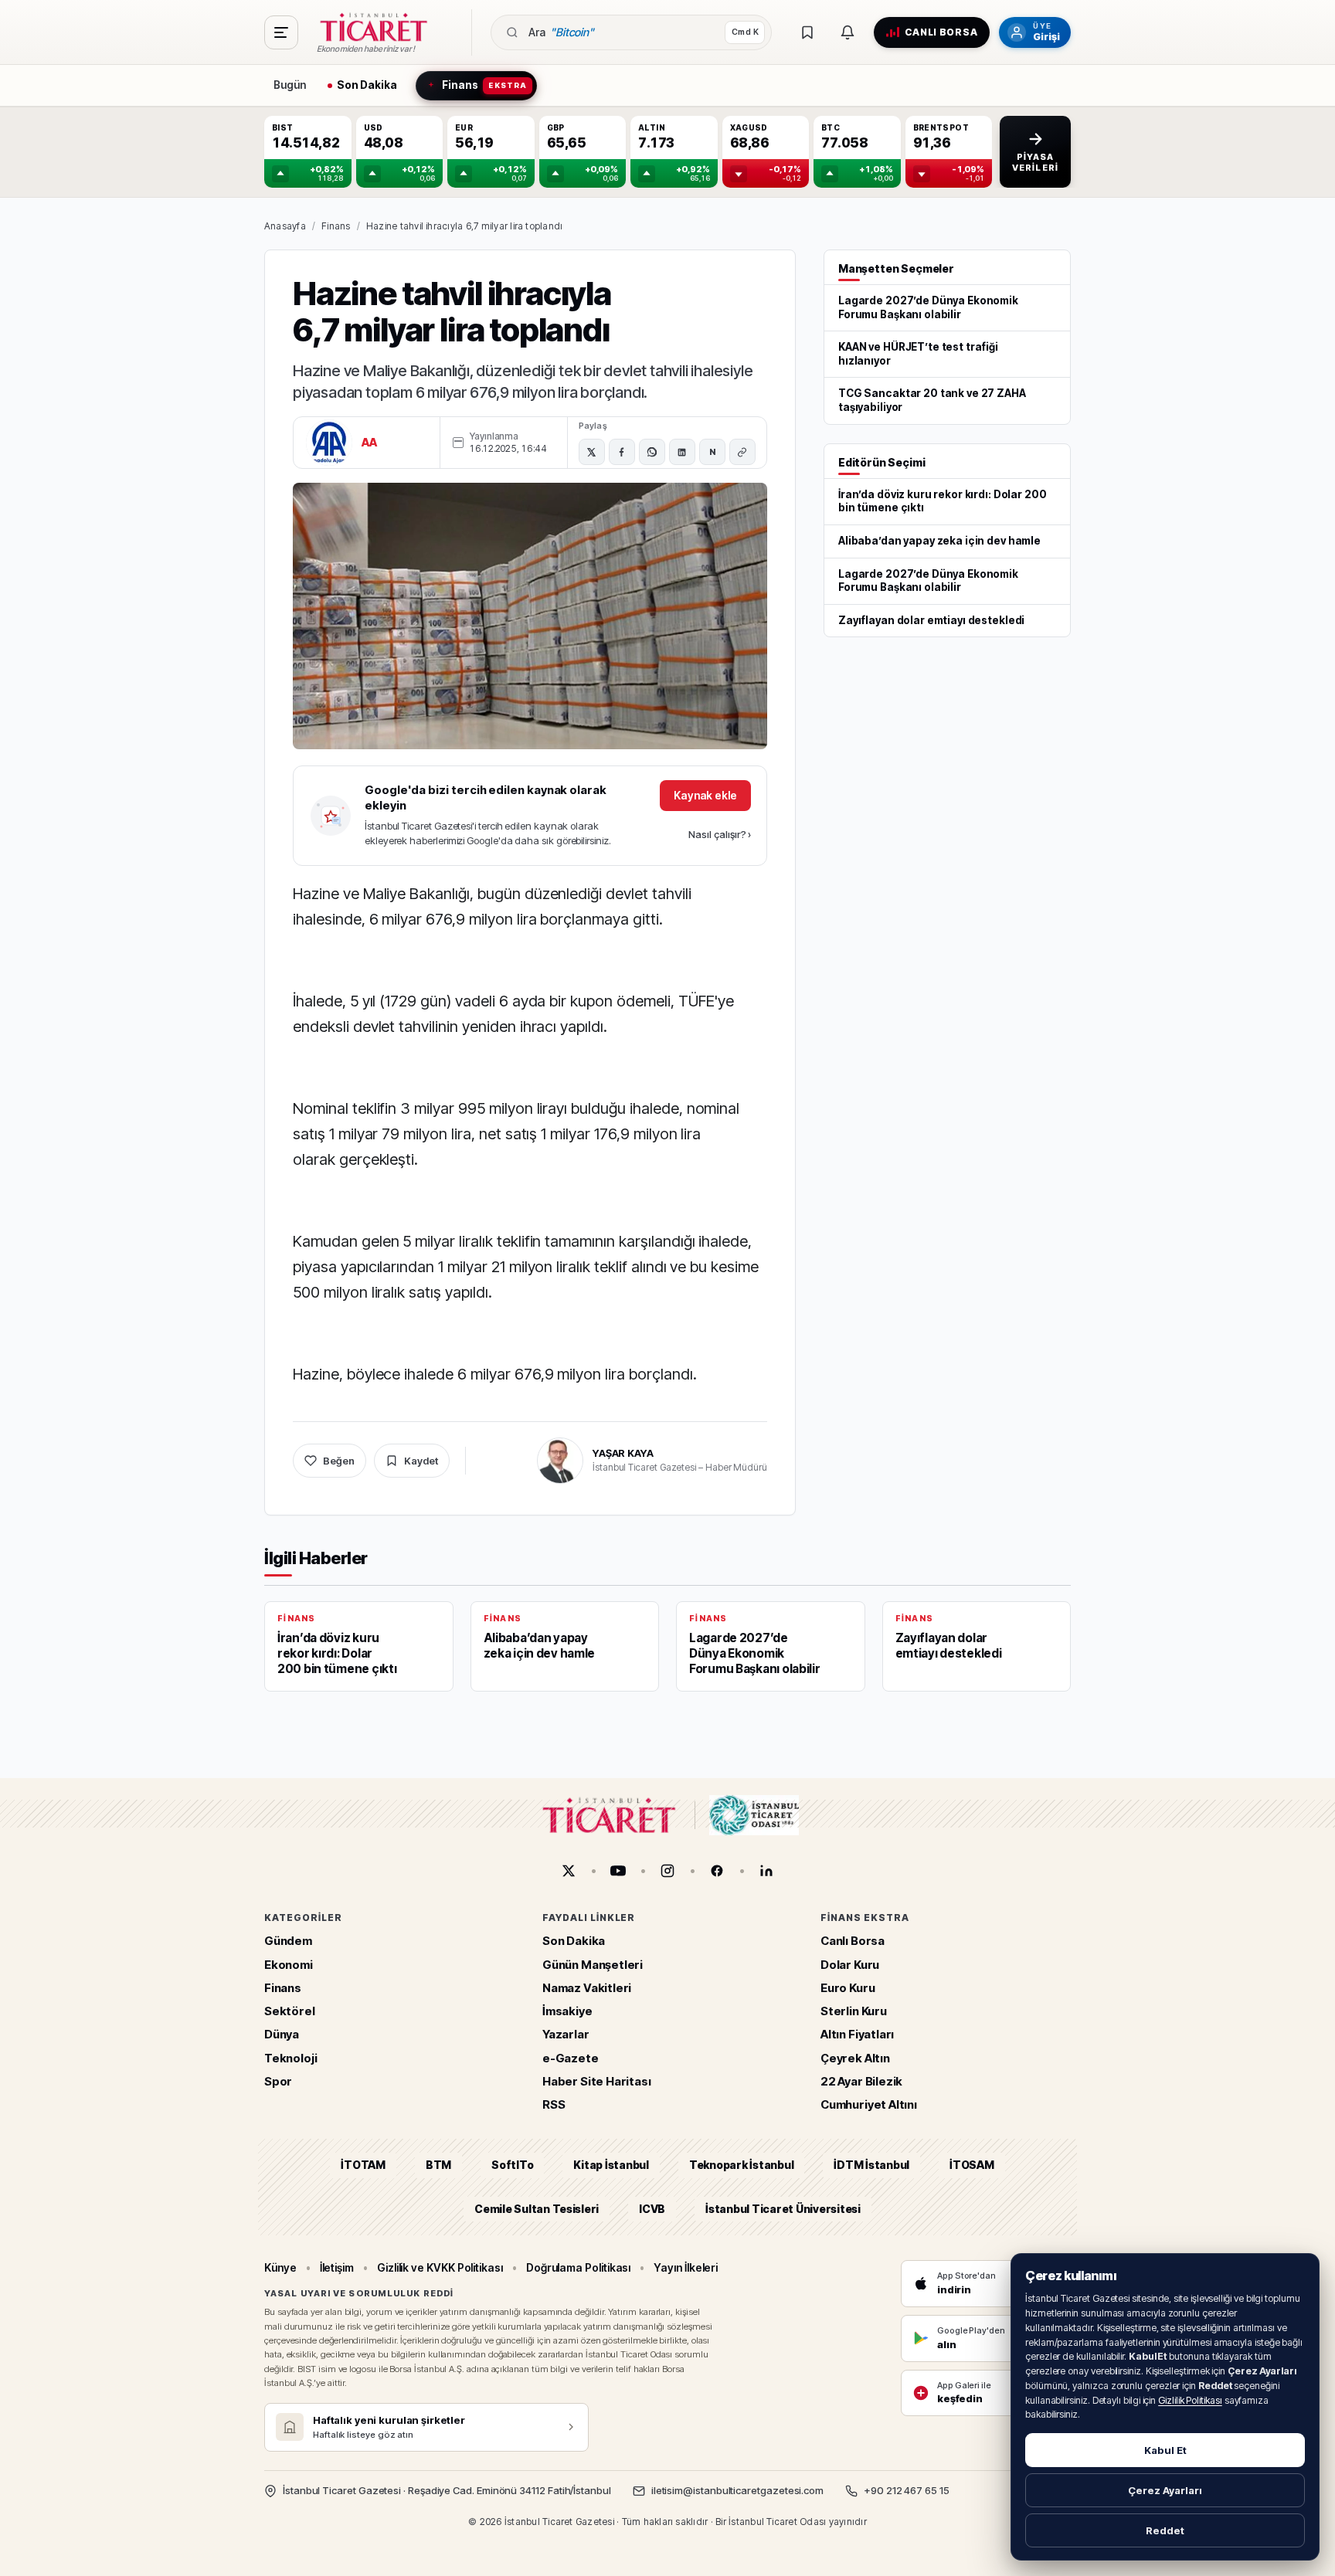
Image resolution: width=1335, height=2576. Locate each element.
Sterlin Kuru (854, 2011)
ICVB (652, 2208)
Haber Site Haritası (597, 2080)
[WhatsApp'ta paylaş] (652, 452)
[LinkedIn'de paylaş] (682, 452)
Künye (280, 2267)
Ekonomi (289, 1964)
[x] (569, 1871)
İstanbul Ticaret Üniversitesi (783, 2208)
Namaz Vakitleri (587, 1987)
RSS (554, 2104)
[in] (766, 1871)
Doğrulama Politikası (579, 2267)
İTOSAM (972, 2165)
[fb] (717, 1871)
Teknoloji (290, 2057)
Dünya (282, 2034)
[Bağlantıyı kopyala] (742, 452)
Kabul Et (1165, 2450)
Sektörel (290, 2011)
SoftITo (512, 2165)
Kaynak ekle (705, 795)
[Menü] (281, 32)
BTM (438, 2165)
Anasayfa (285, 226)
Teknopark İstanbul (741, 2165)
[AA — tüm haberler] (329, 443)
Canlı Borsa (853, 1941)
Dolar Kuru (850, 1964)
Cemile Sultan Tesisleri (537, 2208)
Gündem (288, 1941)
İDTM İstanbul (871, 2165)
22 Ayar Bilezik (861, 2080)
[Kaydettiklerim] (807, 32)
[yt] (618, 1871)
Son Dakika (574, 1941)
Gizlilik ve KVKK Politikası (440, 2267)
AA (370, 442)
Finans (336, 226)
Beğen (339, 1461)
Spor (278, 2080)
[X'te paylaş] (592, 452)
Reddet (1165, 2530)
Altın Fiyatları (857, 2034)
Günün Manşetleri (593, 1964)
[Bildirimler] (848, 32)
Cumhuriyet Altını (869, 2104)
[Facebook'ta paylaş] (622, 452)
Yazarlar (566, 2034)
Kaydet (421, 1461)
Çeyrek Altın (855, 2057)
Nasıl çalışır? (720, 834)
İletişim (337, 2267)
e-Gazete (571, 2057)
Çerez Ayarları (1165, 2490)
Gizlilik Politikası (1190, 2400)
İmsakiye (567, 2011)
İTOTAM (363, 2165)
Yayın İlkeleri (686, 2267)
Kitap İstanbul (611, 2165)
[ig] (667, 1871)
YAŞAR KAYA (623, 1453)
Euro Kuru (848, 1987)
